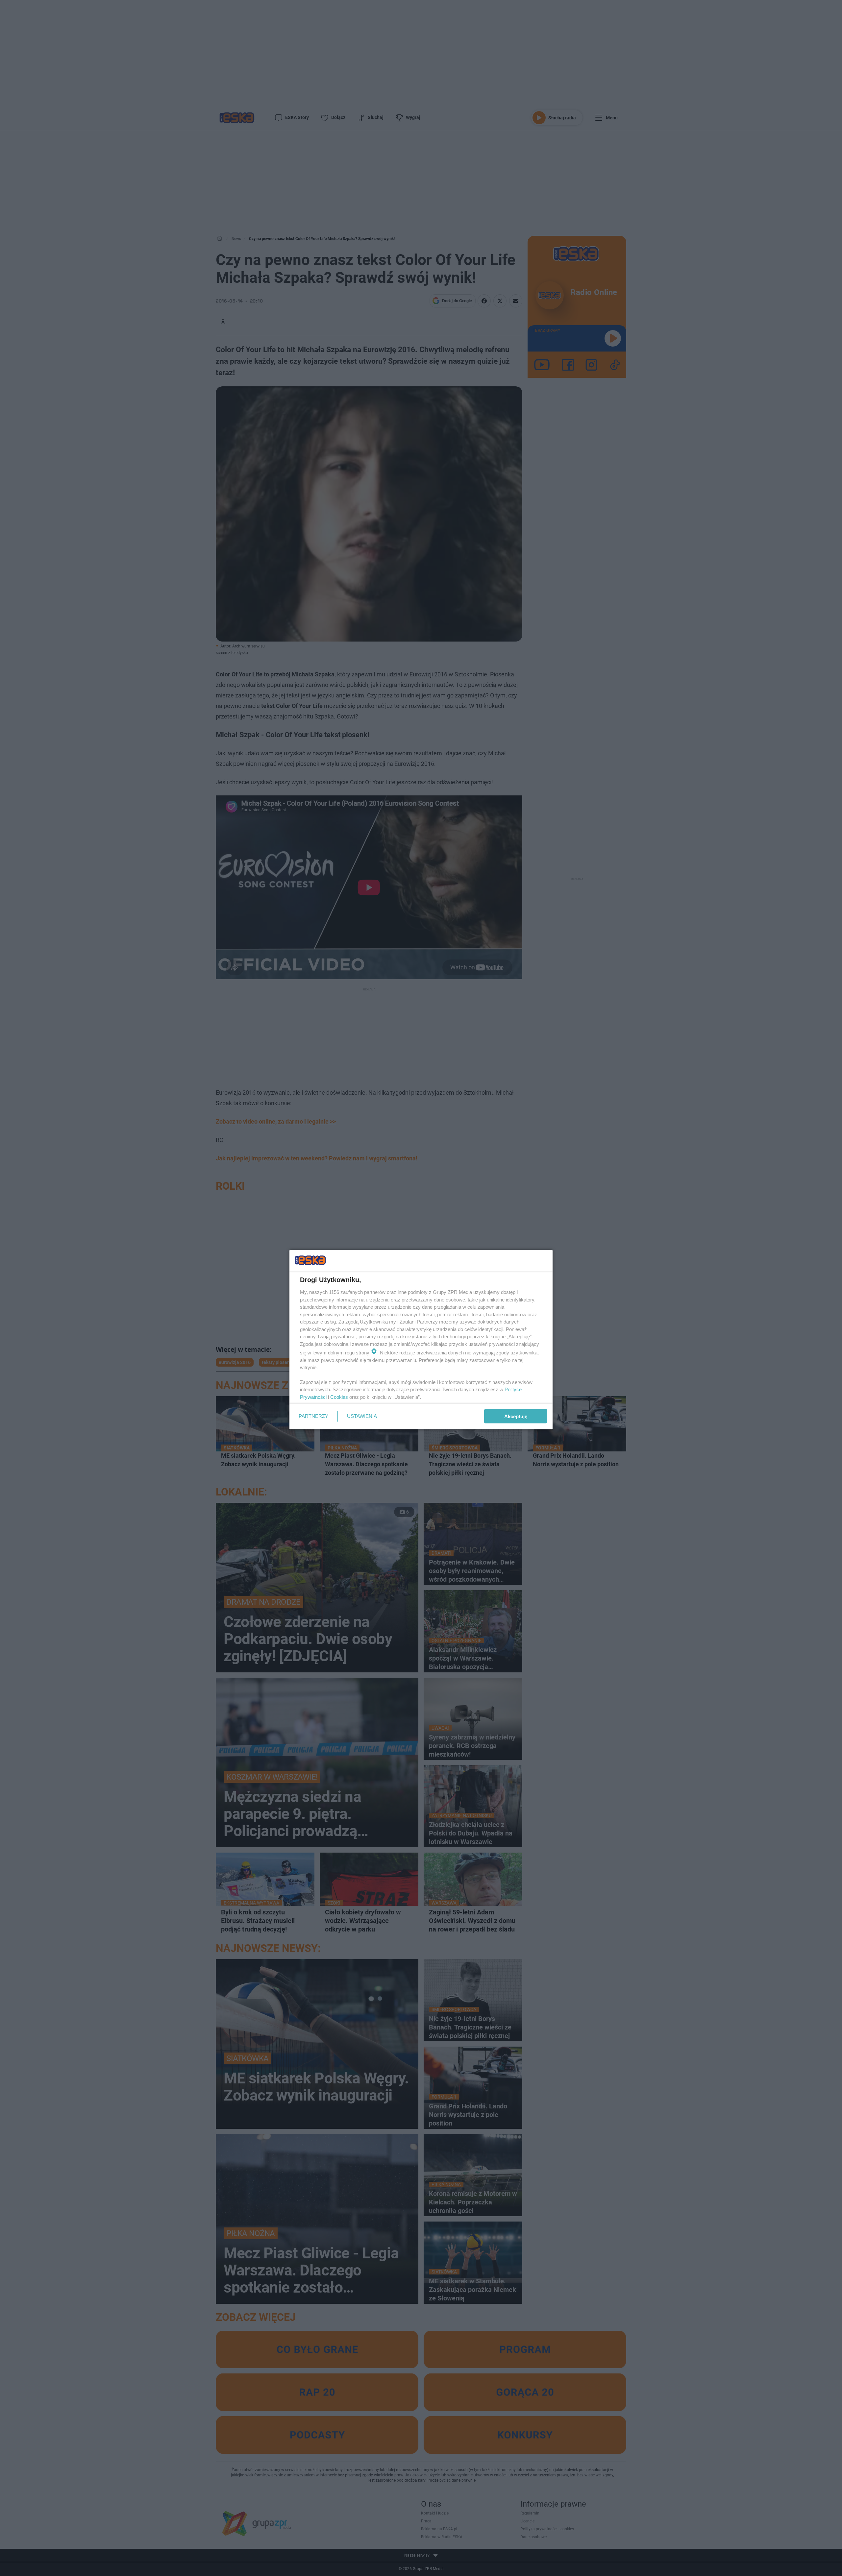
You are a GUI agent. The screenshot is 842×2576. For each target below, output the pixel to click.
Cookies (339, 1397)
